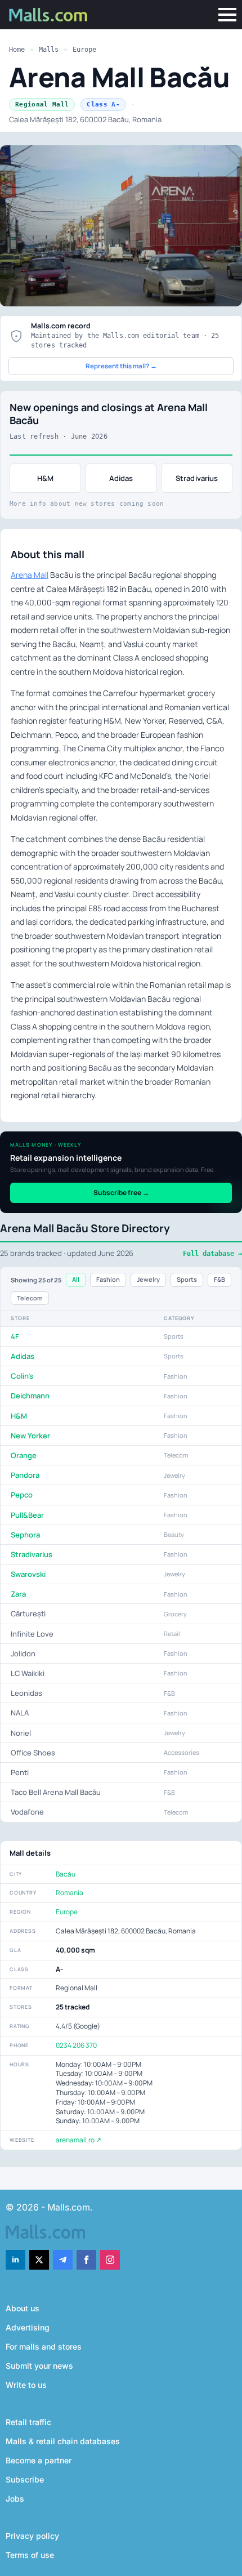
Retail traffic (28, 2422)
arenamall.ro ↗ (79, 2140)
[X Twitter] (39, 2260)
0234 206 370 (76, 2045)
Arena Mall (30, 575)
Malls (49, 50)
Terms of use (30, 2555)
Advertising (28, 2327)
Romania (70, 1893)
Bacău (66, 1874)
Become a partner (39, 2460)
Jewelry (148, 1279)
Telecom (30, 1298)
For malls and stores (44, 2347)
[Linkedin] (15, 2260)
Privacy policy (32, 2536)
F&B (219, 1279)
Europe (84, 50)
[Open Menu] (227, 15)
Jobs (15, 2499)
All (76, 1279)
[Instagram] (110, 2260)
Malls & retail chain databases (63, 2441)
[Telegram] (63, 2260)
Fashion (108, 1279)
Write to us (26, 2385)
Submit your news (39, 2366)
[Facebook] (86, 2260)
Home (17, 50)
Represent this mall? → (121, 366)
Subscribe (25, 2479)
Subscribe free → (121, 1193)
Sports (187, 1279)
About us (23, 2308)
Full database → (212, 1254)
